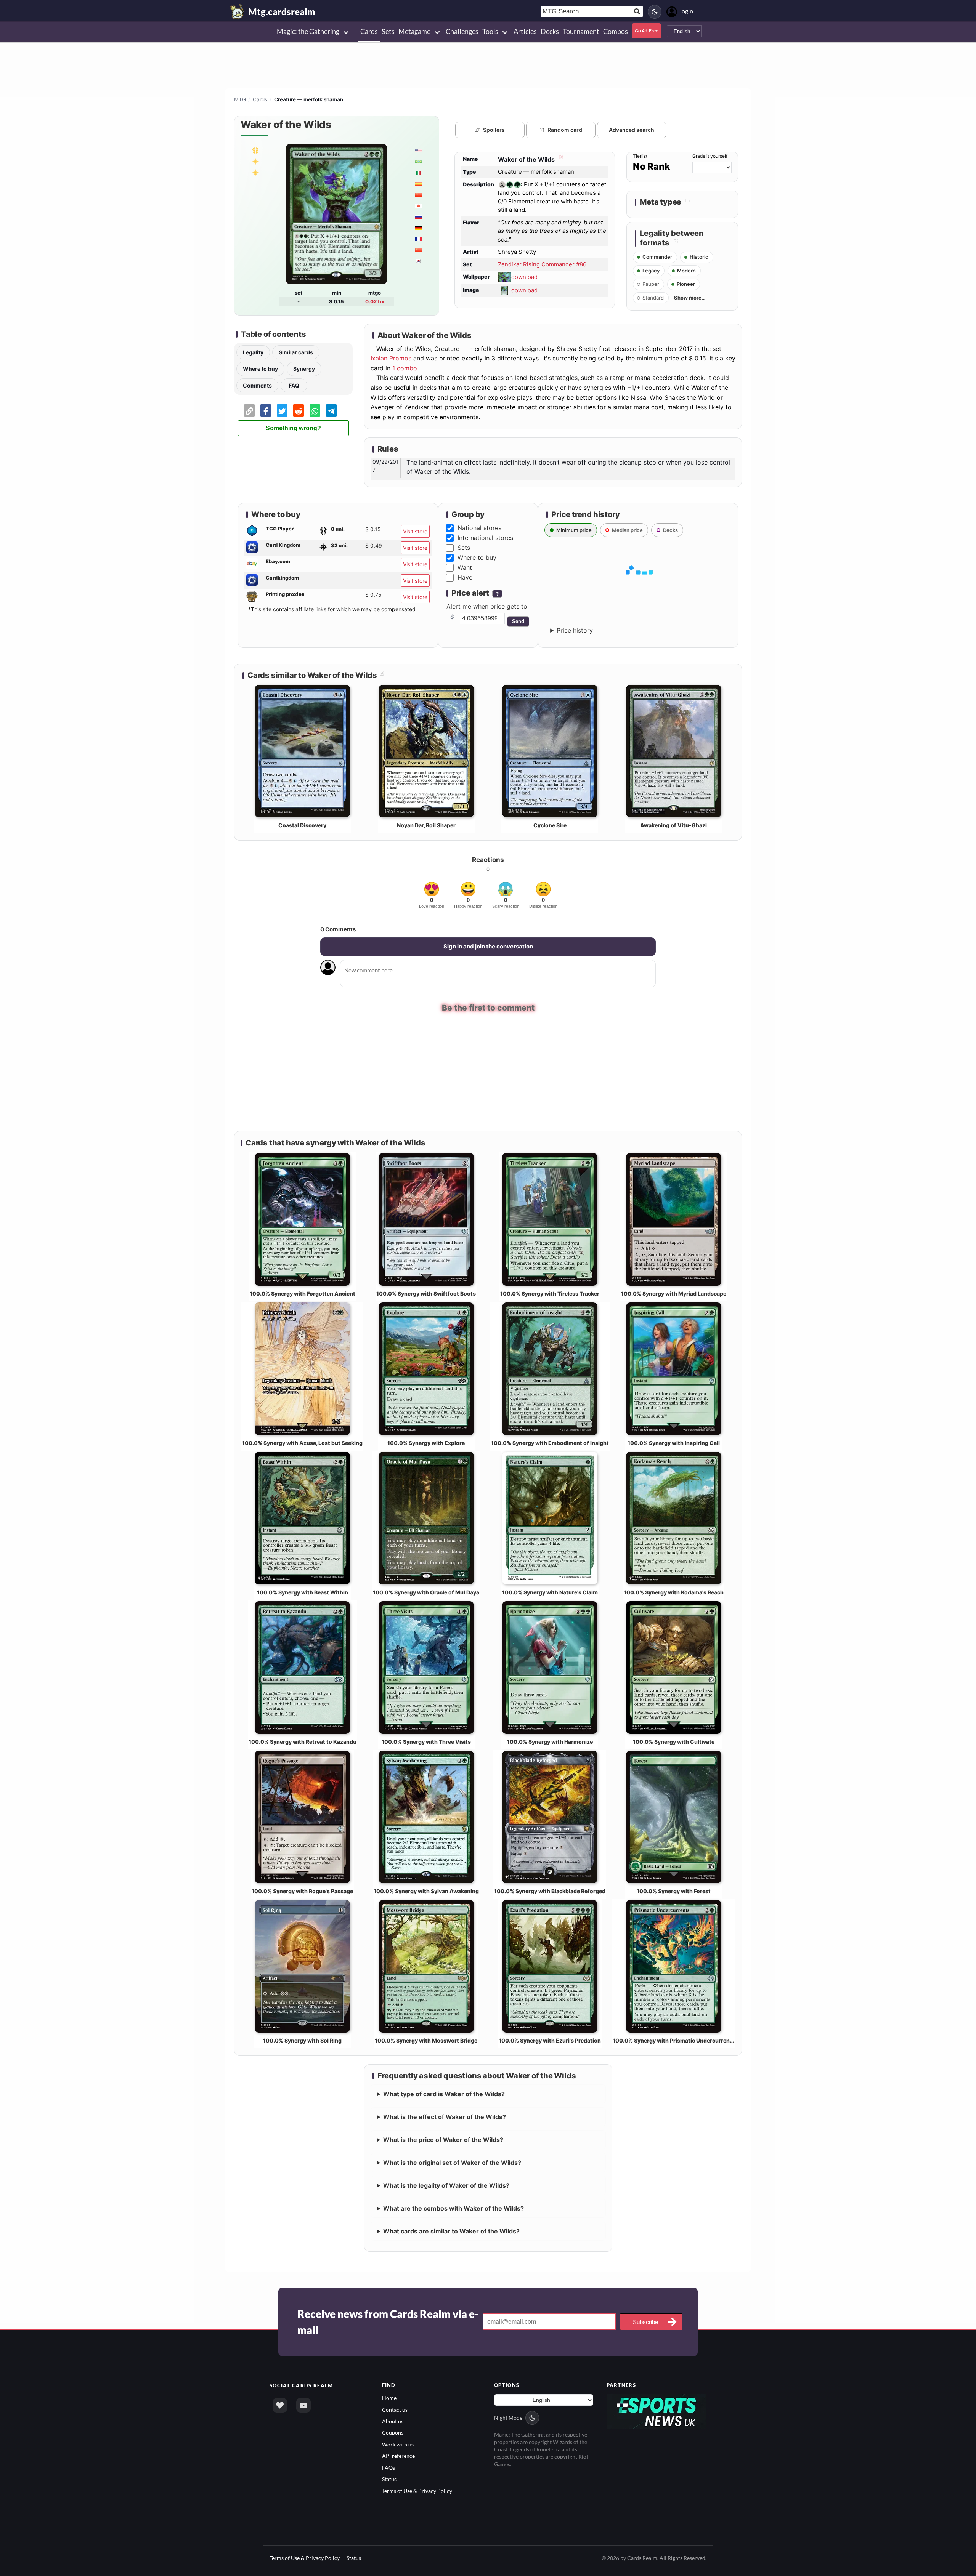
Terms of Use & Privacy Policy (417, 2491)
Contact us (395, 2410)
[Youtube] (303, 2405)
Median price (627, 530)
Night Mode (508, 2418)
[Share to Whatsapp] (315, 410)
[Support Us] (280, 2405)
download (524, 277)
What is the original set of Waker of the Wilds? (452, 2163)
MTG (240, 99)
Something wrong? (293, 428)
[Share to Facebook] (266, 410)
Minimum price (574, 530)
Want (465, 567)
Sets (464, 548)
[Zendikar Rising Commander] (255, 150)
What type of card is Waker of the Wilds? (444, 2094)
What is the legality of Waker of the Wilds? (446, 2185)
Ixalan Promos (391, 358)
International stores (485, 538)
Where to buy (260, 369)
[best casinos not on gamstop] (657, 2411)
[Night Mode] (655, 12)
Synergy (304, 369)
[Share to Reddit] (299, 410)
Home (389, 2398)
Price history (575, 630)
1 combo (405, 368)
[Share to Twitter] (282, 410)
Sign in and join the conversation (488, 946)
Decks (670, 530)
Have (465, 577)
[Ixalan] (255, 161)
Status (389, 2479)
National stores (479, 528)
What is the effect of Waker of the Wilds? (445, 2117)
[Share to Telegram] (331, 410)
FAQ (294, 385)
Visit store (415, 531)
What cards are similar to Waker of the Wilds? (451, 2231)
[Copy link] (249, 410)
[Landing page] (238, 11)
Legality (253, 352)
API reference (398, 2456)
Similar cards (296, 352)
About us (393, 2421)
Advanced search (632, 130)
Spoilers (494, 130)
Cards (260, 99)
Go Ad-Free (646, 31)
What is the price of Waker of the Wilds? (443, 2140)
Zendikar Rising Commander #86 (542, 264)
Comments (257, 385)
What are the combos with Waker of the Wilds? (453, 2208)
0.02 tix (375, 301)
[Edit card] (560, 159)
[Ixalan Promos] (255, 172)
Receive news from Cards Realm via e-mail (388, 2322)
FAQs (388, 2468)
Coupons (393, 2433)
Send (518, 621)
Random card (565, 130)
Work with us (398, 2444)
